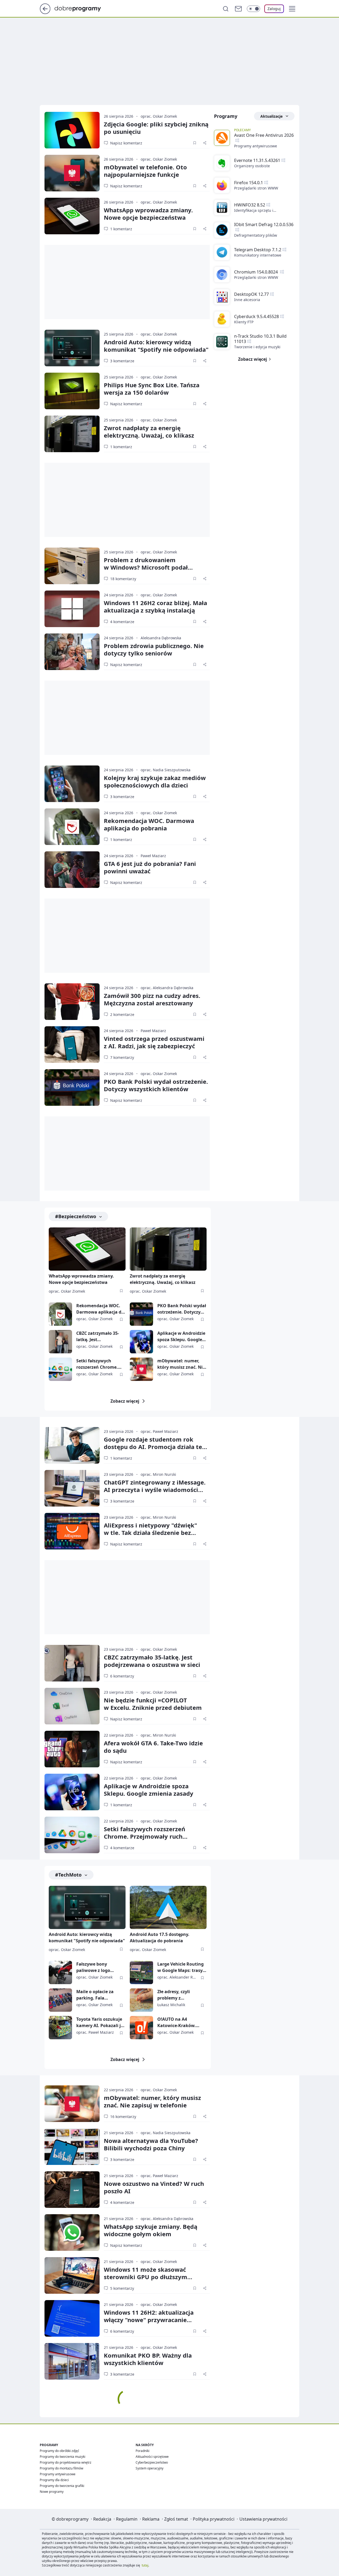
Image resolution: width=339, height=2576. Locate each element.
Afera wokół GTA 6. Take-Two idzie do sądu (153, 1747)
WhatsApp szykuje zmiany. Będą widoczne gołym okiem (151, 2230)
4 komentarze (122, 622)
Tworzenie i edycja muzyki (257, 347)
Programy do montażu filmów (61, 2468)
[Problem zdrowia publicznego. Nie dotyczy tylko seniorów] (72, 652)
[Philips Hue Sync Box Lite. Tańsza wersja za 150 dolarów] (72, 391)
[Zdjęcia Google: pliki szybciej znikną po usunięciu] (72, 130)
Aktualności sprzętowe (152, 2457)
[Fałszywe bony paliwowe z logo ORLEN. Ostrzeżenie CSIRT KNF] (60, 1972)
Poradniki (142, 2451)
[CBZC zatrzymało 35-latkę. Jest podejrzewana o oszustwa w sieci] (60, 1342)
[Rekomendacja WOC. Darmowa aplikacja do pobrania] (72, 827)
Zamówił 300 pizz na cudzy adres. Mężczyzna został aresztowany (152, 999)
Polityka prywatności (214, 2519)
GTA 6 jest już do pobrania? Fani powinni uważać (150, 867)
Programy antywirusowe (256, 146)
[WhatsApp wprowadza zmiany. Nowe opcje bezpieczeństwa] (72, 216)
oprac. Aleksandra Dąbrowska (167, 988)
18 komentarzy (123, 579)
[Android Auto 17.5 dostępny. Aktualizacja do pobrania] (168, 1907)
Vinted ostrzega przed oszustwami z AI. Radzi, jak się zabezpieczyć (154, 1042)
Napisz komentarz (126, 143)
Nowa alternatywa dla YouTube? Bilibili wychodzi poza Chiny (151, 2144)
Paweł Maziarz (153, 856)
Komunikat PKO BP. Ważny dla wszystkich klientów (148, 2359)
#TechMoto (68, 1875)
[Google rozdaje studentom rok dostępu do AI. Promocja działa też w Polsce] (72, 1445)
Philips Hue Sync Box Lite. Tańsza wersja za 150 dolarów (152, 389)
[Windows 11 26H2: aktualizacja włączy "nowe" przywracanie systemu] (72, 2318)
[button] (292, 9)
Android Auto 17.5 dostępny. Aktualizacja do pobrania (160, 1937)
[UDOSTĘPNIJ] (205, 143)
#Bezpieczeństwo (76, 1216)
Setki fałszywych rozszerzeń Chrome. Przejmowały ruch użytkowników (97, 1364)
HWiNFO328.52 (250, 205)
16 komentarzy (123, 2117)
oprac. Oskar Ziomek (159, 116)
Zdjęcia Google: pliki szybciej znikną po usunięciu (156, 128)
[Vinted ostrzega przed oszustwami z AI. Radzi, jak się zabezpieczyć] (72, 1045)
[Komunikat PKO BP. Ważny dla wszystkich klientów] (72, 2361)
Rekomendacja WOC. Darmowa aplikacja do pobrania (149, 824)
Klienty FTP (244, 322)
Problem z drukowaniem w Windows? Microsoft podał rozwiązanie (146, 567)
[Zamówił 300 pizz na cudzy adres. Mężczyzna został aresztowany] (72, 1002)
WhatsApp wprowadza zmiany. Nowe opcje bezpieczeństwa (148, 214)
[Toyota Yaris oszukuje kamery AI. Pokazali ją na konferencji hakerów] (60, 2028)
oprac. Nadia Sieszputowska (166, 770)
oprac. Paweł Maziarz (159, 1431)
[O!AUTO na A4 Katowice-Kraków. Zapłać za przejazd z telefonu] (141, 2028)
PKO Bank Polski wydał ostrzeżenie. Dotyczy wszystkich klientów (156, 1085)
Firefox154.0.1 (249, 183)
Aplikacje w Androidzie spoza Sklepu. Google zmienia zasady (181, 1337)
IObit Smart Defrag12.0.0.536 (264, 224)
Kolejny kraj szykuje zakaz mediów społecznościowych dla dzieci (155, 781)
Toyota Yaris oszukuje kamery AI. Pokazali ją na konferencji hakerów (100, 2022)
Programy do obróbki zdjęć (59, 2451)
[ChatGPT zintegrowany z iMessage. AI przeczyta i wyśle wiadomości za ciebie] (72, 1488)
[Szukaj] (226, 9)
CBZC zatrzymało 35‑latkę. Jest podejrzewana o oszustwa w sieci (152, 1661)
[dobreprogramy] (82, 8)
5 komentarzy (122, 2288)
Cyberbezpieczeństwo (152, 2462)
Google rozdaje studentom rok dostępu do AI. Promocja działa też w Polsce (154, 1447)
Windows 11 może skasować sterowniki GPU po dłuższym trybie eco (146, 2277)
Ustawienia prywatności (263, 2519)
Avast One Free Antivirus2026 (264, 135)
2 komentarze (122, 1014)
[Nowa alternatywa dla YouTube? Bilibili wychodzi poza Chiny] (72, 2147)
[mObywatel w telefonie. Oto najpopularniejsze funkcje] (72, 173)
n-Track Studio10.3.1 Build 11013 (260, 339)
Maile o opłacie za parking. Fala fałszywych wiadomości (95, 1995)
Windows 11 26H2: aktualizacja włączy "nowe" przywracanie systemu (149, 2320)
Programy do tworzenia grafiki (62, 2486)
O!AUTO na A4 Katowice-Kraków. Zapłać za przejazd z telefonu (178, 2022)
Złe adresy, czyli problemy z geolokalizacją (174, 1995)
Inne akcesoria (247, 300)
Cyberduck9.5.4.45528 (257, 316)
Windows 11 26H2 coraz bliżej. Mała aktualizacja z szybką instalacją (155, 606)
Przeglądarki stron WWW (256, 188)
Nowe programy (52, 2492)
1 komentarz (121, 229)
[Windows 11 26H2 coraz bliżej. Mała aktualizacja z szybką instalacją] (72, 609)
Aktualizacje (271, 116)
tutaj (145, 2565)
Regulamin (127, 2519)
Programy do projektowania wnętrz (66, 2462)
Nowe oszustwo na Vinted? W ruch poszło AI (154, 2187)
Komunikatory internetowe (258, 255)
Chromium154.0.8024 (257, 272)
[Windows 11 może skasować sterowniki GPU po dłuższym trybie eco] (72, 2275)
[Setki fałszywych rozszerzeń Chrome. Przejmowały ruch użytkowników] (60, 1369)
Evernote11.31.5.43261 (257, 160)
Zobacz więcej (125, 1401)
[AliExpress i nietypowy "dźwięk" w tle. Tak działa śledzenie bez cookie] (72, 1531)
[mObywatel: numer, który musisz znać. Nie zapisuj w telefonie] (141, 1369)
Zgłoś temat (176, 2519)
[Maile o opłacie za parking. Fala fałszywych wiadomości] (60, 2000)
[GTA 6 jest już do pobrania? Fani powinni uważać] (72, 870)
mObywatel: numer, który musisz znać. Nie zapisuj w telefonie (181, 1364)
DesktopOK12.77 (251, 294)
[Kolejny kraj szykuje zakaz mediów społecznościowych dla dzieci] (72, 784)
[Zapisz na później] (195, 143)
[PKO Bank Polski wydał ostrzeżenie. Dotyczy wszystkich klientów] (72, 1087)
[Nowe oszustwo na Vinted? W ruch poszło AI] (72, 2190)
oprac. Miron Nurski (158, 1474)
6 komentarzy (122, 1676)
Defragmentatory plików (256, 235)
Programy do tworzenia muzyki (63, 2457)
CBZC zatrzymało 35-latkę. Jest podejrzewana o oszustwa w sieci (98, 1337)
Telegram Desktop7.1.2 (258, 250)
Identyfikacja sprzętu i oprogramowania (254, 210)
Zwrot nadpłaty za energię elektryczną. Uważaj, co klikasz (149, 431)
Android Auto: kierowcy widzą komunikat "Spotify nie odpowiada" (156, 346)
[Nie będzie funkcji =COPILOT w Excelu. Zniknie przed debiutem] (72, 1706)
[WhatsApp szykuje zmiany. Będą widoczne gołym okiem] (72, 2232)
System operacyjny (150, 2468)
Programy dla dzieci (54, 2480)
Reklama (151, 2519)
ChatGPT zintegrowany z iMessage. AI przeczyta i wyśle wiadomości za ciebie (155, 1490)
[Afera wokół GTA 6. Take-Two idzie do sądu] (72, 1749)
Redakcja (102, 2519)
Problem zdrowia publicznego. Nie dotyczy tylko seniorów (154, 649)
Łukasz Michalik (171, 2005)
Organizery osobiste (252, 166)
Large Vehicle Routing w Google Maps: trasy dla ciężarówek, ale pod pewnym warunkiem (182, 1967)
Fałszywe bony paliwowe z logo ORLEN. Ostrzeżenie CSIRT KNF (97, 1967)
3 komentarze (122, 361)
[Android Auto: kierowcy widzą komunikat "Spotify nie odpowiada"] (72, 348)
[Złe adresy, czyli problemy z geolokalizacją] (141, 2000)
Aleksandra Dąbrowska (161, 638)
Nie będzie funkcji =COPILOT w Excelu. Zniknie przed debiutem (153, 1704)
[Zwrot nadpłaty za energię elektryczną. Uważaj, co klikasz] (72, 434)
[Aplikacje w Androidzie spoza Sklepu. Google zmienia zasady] (141, 1342)
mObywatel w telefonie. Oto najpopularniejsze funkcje (145, 171)
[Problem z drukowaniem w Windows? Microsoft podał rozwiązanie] (72, 566)
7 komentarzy (122, 1057)
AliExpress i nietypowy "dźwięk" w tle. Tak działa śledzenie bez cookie (150, 1533)
